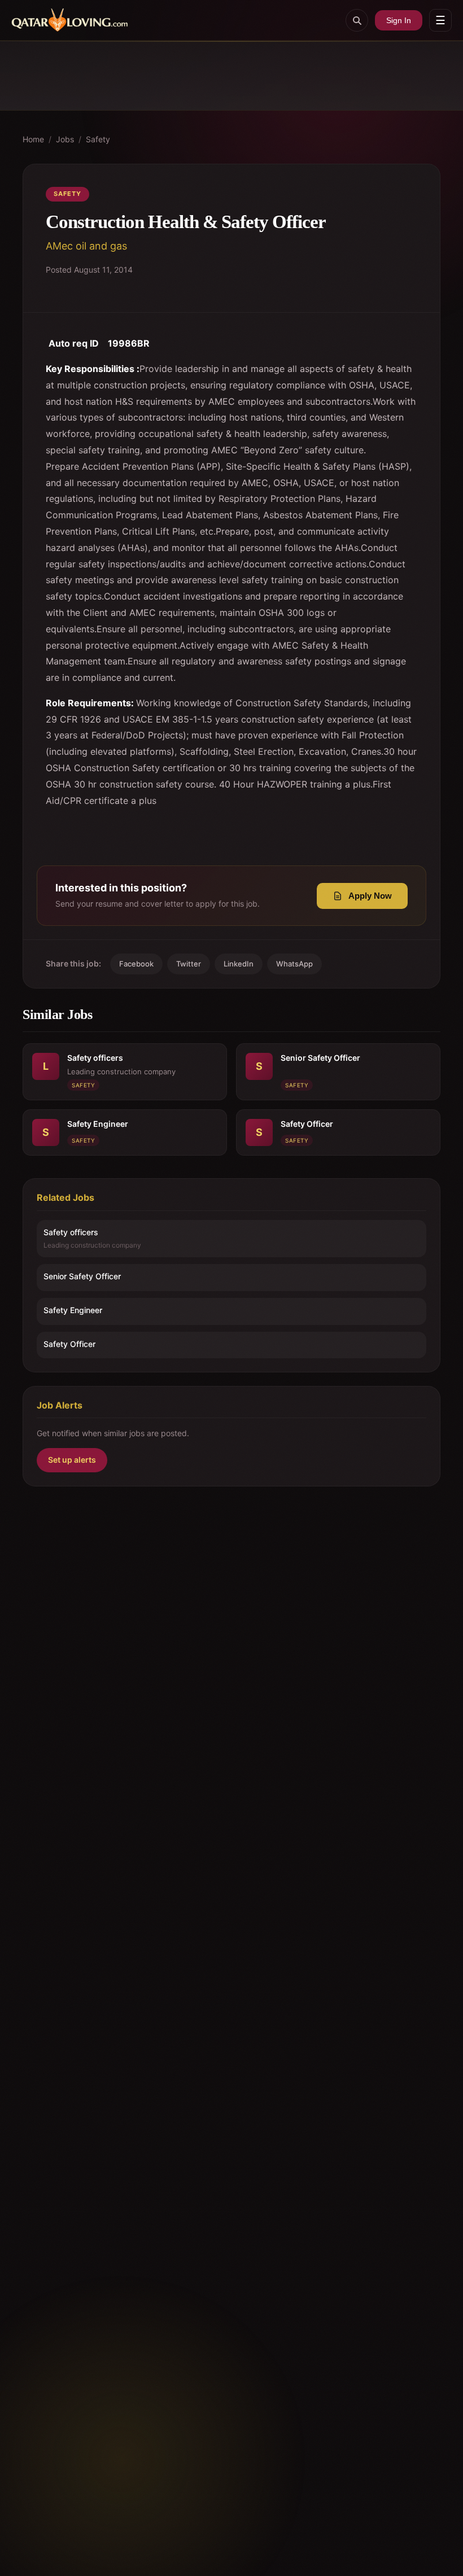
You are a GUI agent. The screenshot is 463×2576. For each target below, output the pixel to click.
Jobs (65, 139)
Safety (98, 139)
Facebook (136, 964)
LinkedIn (239, 964)
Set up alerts (72, 1460)
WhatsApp (294, 964)
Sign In (399, 20)
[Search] (357, 20)
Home (33, 139)
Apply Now (370, 896)
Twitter (189, 964)
